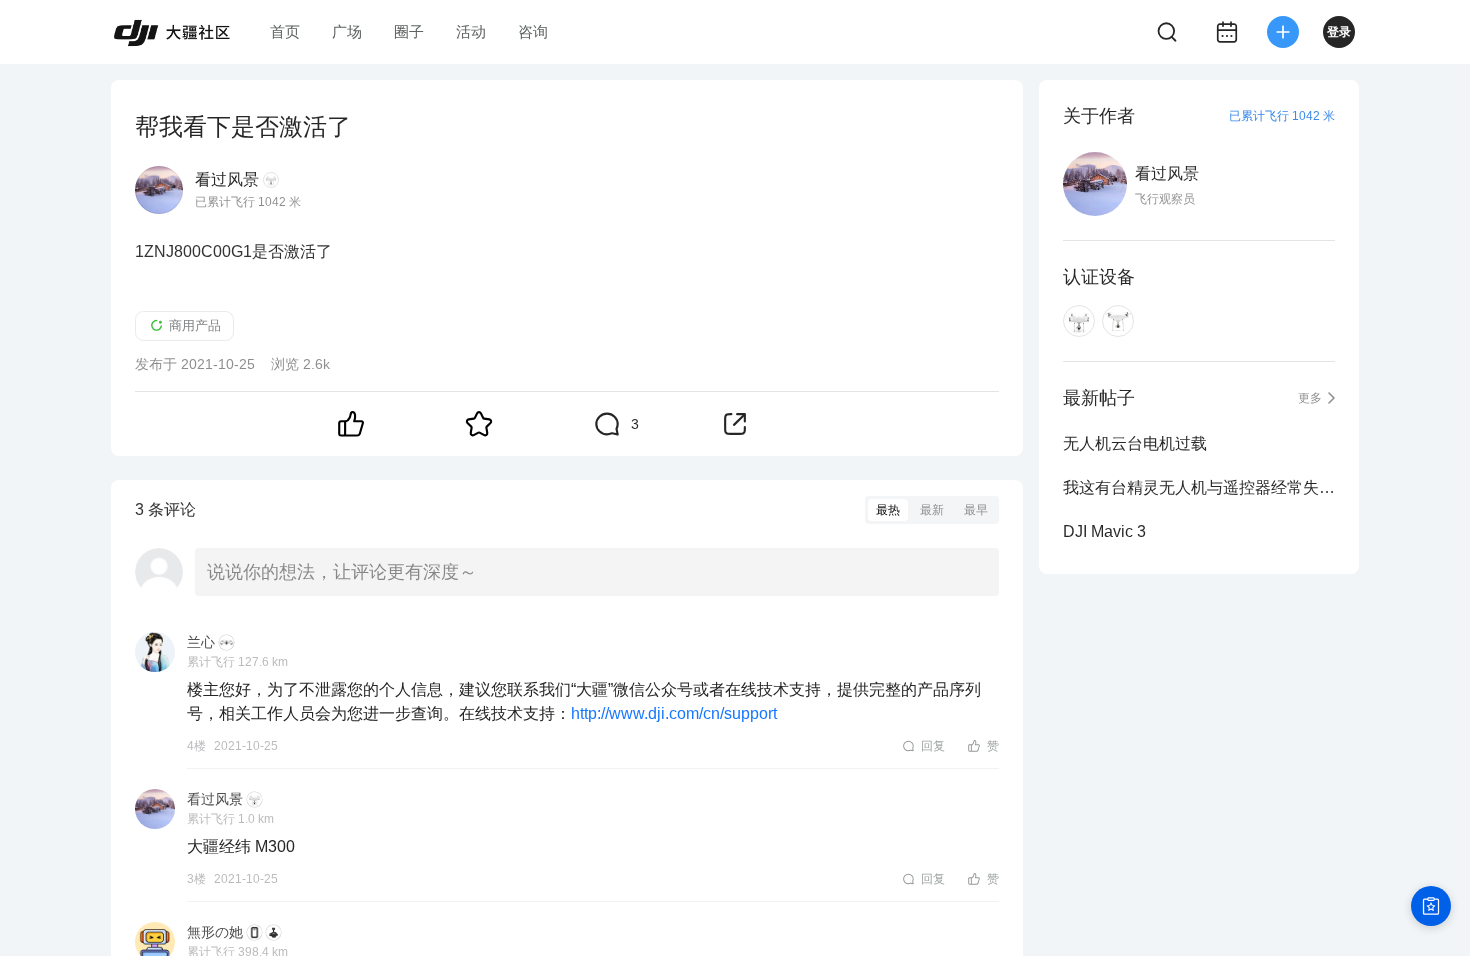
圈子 (409, 31)
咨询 (533, 31)
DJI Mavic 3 (1104, 531)
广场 (347, 31)
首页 (285, 31)
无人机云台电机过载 (1135, 443)
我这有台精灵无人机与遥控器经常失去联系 (1199, 487)
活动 (471, 31)
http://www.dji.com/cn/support (674, 713)
